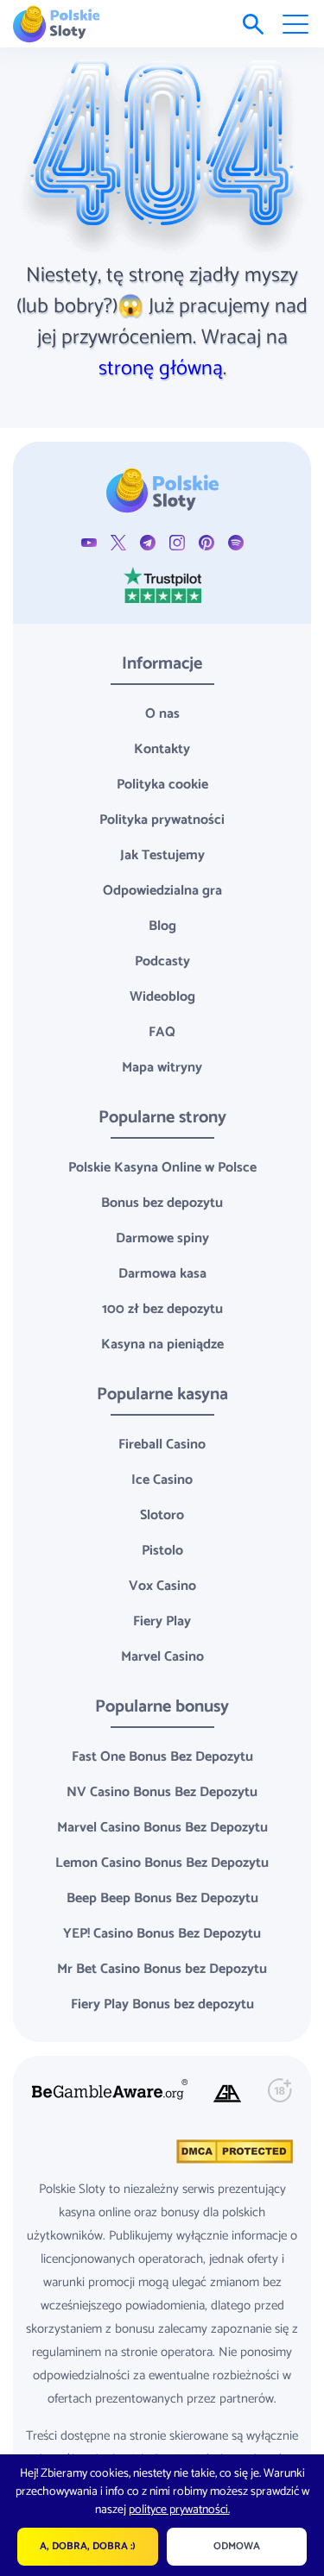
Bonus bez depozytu (162, 1203)
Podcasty (162, 961)
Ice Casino (162, 1480)
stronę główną (161, 369)
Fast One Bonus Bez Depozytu (162, 1757)
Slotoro (162, 1515)
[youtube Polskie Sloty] (89, 542)
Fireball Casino (162, 1445)
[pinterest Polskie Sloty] (206, 542)
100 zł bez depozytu (162, 1309)
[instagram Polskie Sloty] (177, 542)
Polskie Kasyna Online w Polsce (162, 1168)
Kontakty (162, 749)
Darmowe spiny (162, 1238)
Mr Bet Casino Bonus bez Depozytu (162, 1969)
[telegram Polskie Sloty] (148, 542)
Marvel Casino (162, 1657)
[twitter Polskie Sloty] (118, 542)
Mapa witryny (162, 1068)
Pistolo (162, 1551)
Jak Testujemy (162, 855)
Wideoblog (162, 997)
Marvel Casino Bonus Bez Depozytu (162, 1828)
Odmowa (237, 2546)
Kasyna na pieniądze (162, 1345)
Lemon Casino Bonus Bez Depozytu (162, 1863)
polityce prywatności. (179, 2510)
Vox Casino (162, 1586)
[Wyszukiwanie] (253, 24)
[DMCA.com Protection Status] (233, 2151)
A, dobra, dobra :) (88, 2546)
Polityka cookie (162, 785)
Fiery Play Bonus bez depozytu (162, 2004)
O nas (162, 714)
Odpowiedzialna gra (162, 891)
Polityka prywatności (162, 820)
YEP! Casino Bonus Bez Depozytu (162, 1934)
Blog (162, 926)
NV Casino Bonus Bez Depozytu (162, 1792)
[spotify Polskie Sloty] (236, 542)
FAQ (162, 1032)
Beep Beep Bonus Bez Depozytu (162, 1898)
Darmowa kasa (162, 1274)
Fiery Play (162, 1621)
